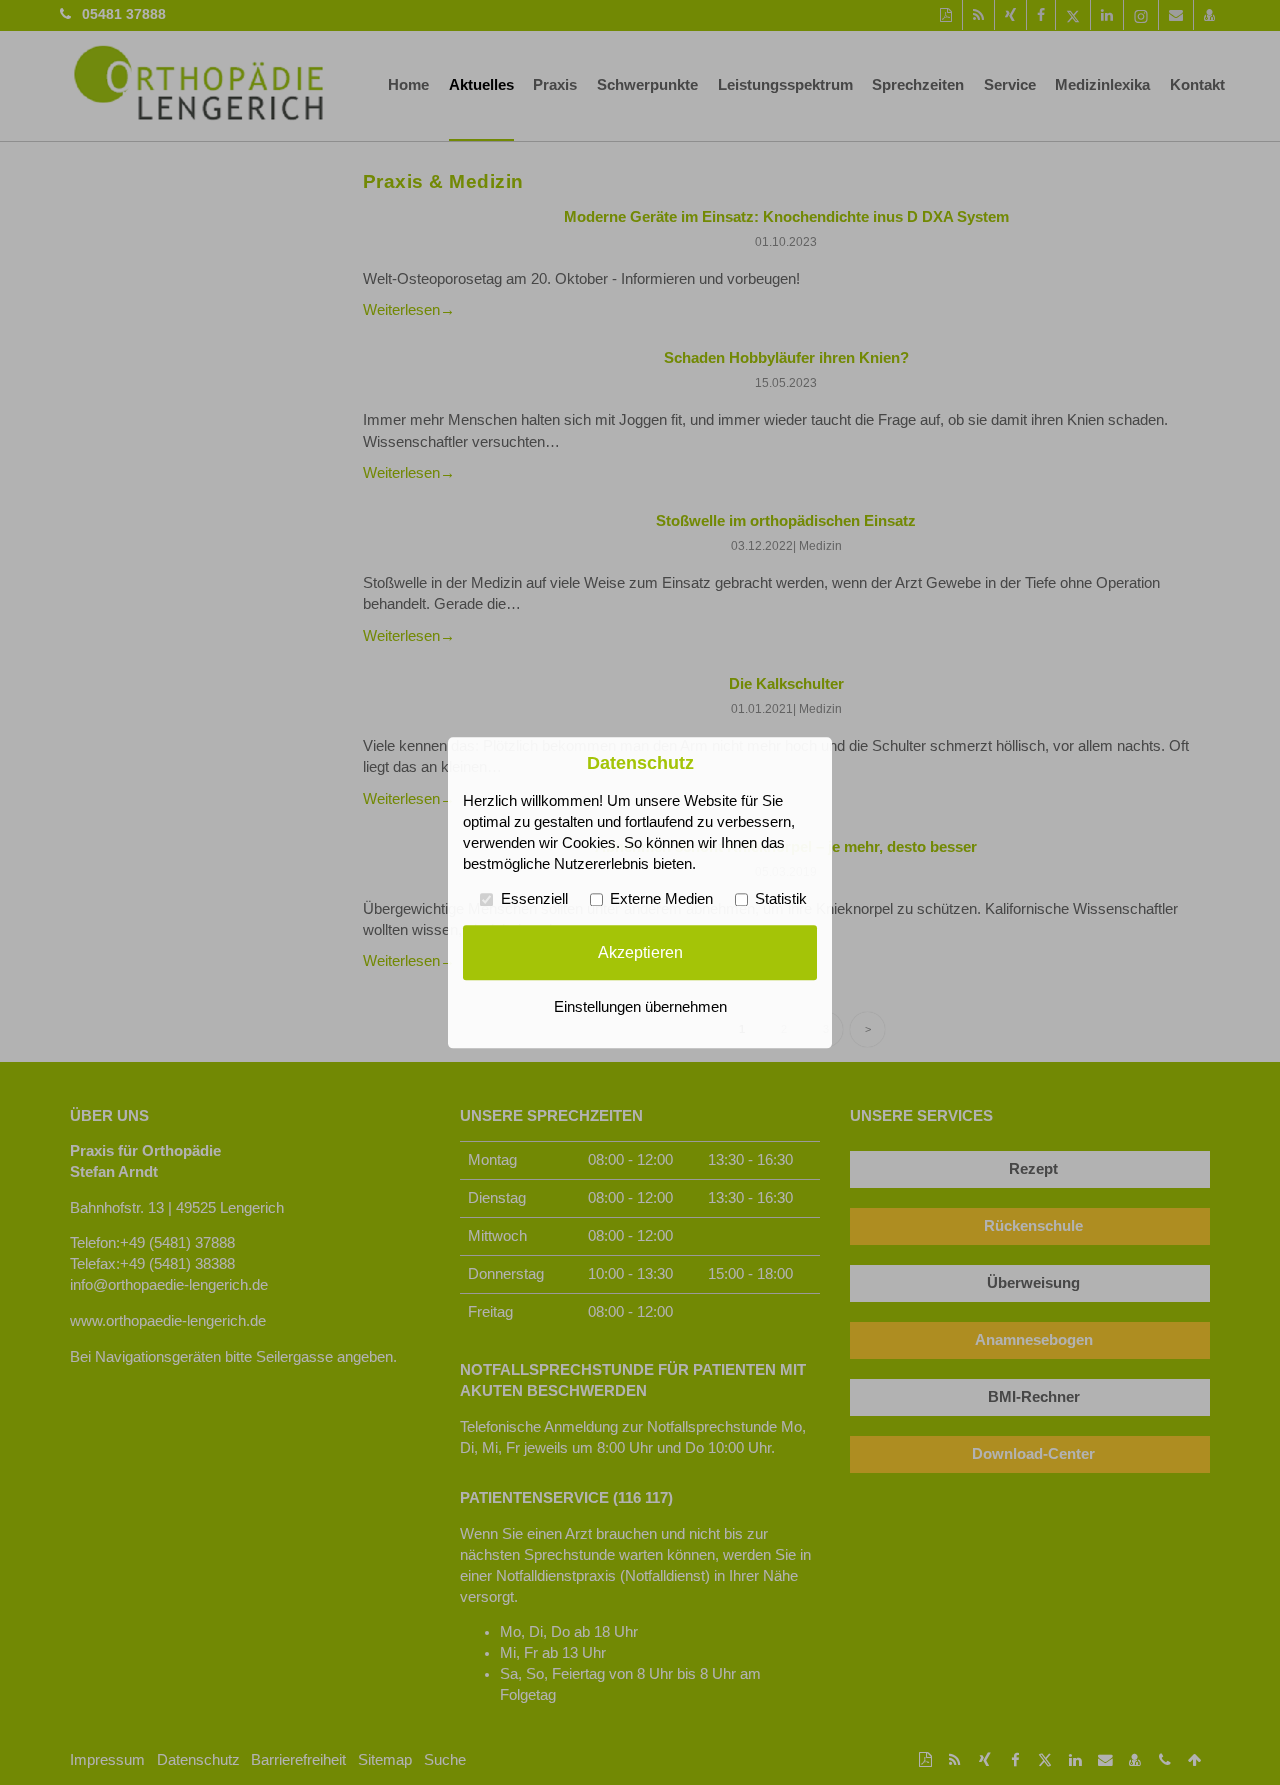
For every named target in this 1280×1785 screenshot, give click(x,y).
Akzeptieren (640, 952)
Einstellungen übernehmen (640, 1007)
